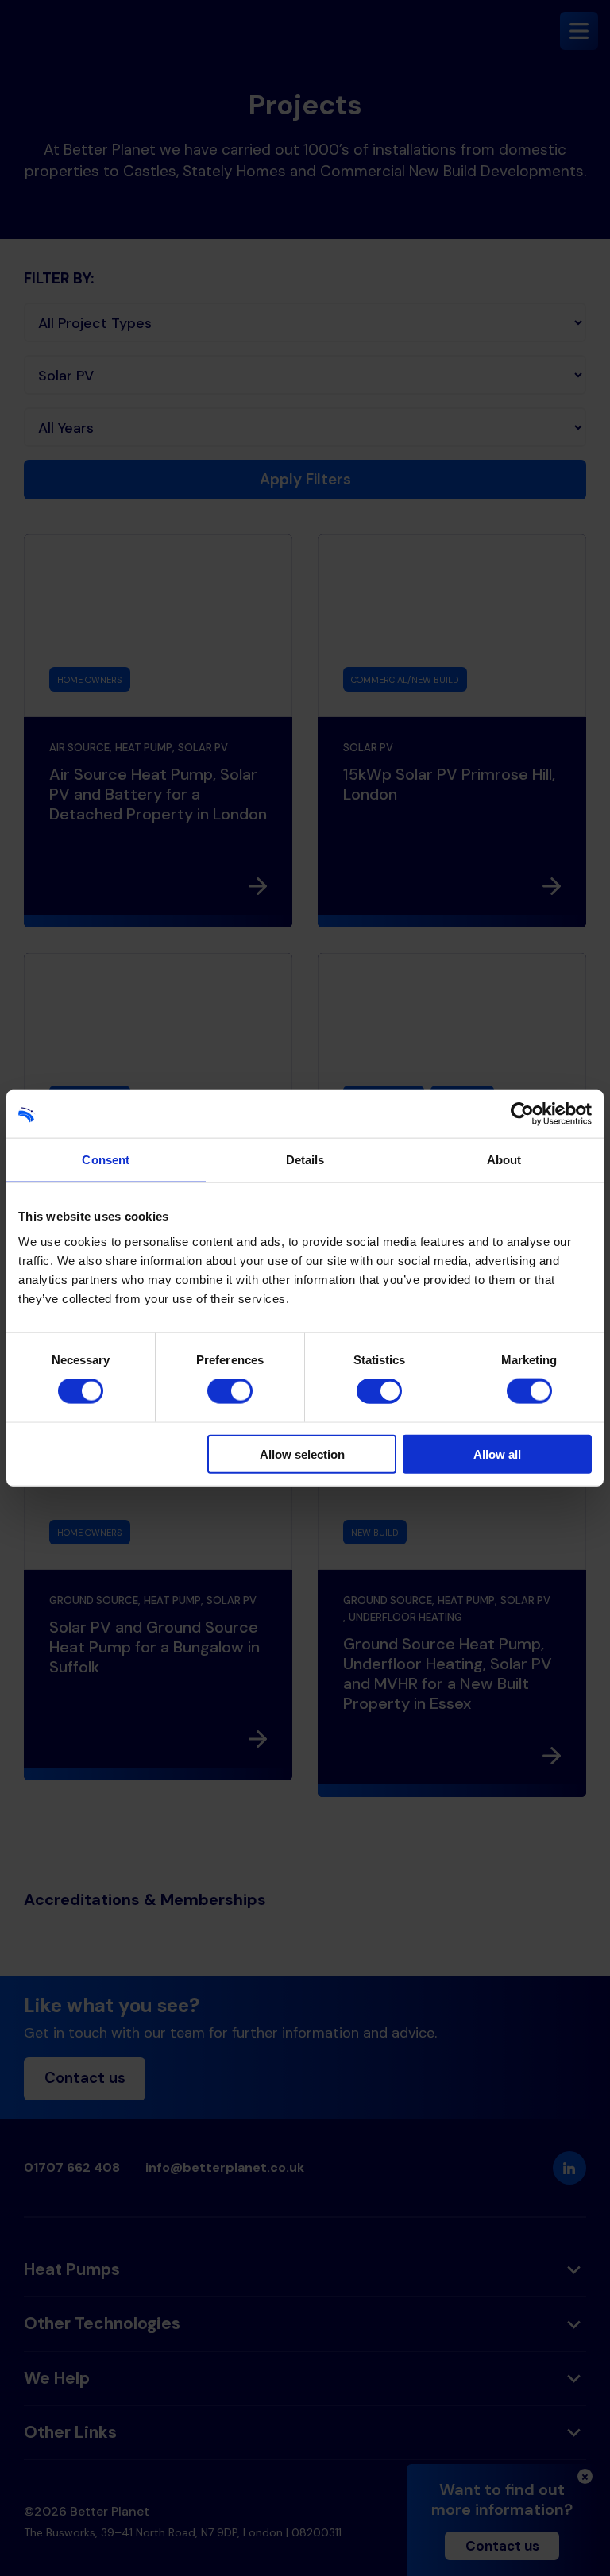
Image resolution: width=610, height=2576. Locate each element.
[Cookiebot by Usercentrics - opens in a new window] (522, 1114)
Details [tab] (305, 1160)
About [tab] (504, 1160)
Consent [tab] (106, 1160)
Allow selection (302, 1454)
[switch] (230, 1391)
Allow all (497, 1454)
